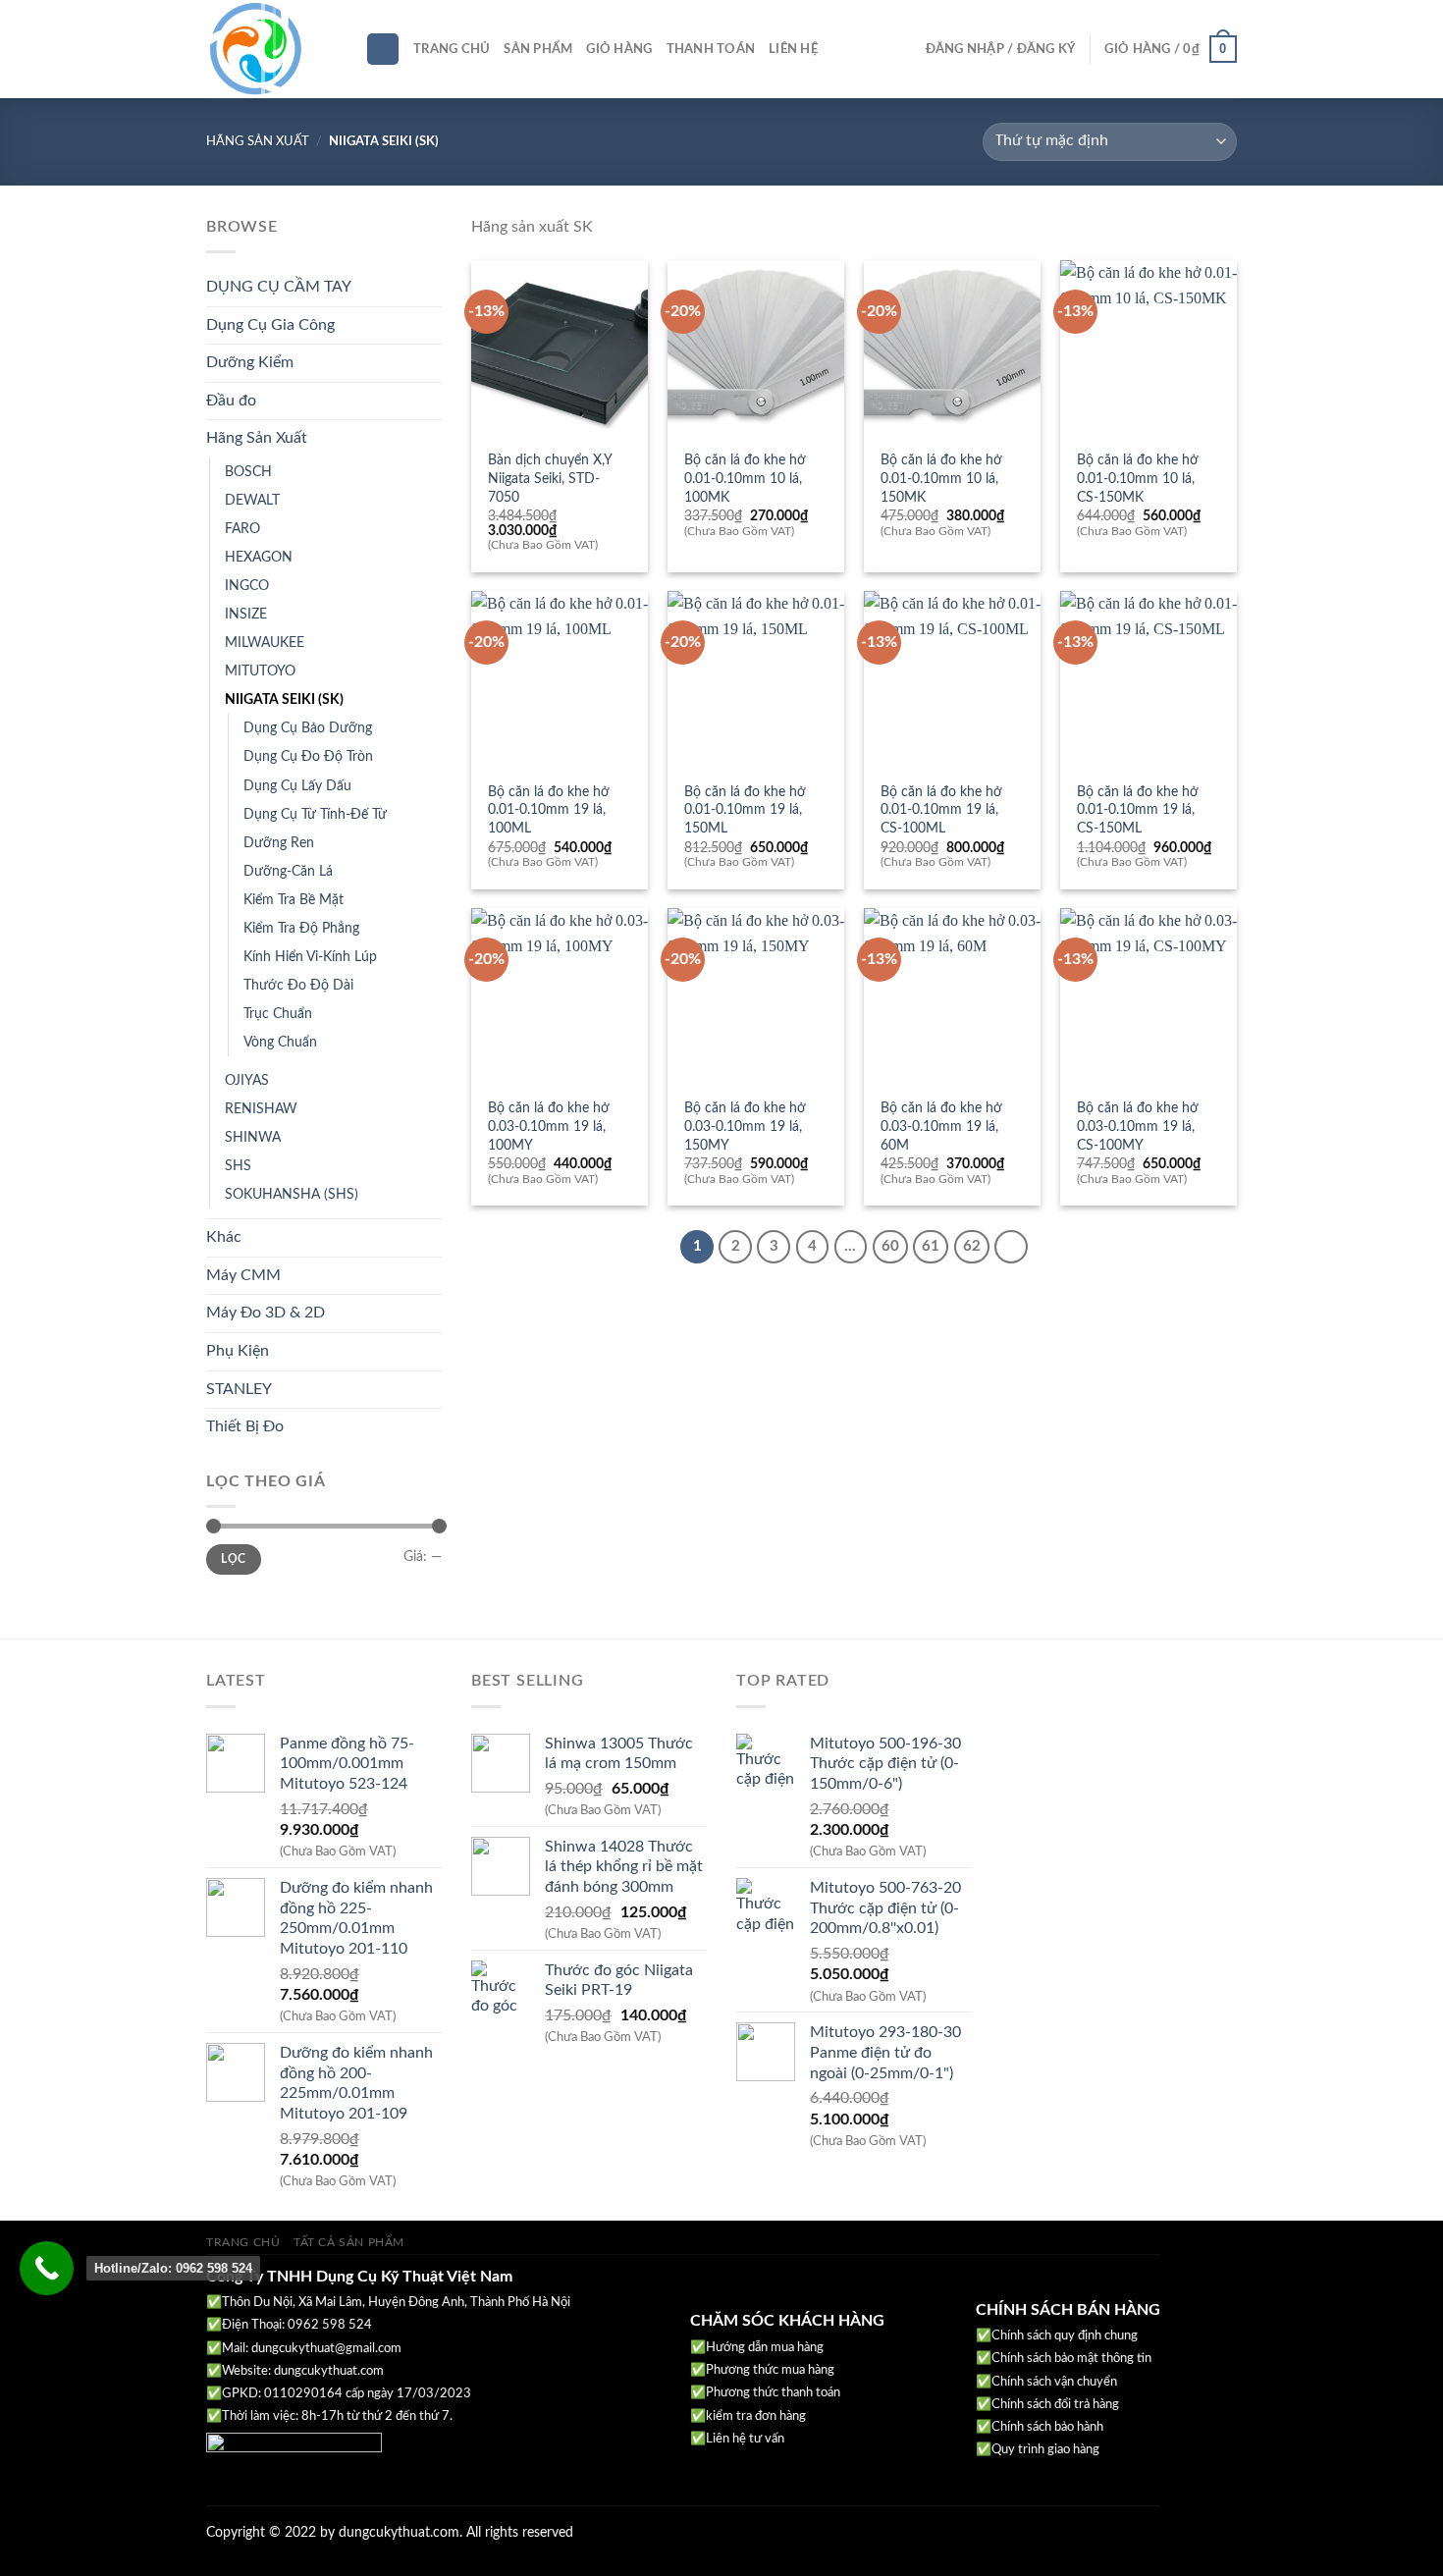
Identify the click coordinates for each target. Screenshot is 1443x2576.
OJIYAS (247, 1080)
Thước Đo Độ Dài (298, 985)
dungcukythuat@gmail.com (326, 2349)
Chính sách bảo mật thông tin (1071, 2359)
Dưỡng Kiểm (250, 362)
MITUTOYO (260, 671)
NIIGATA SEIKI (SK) (284, 699)
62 (972, 1246)
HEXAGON (259, 557)
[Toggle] (434, 288)
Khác (224, 1237)
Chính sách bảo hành (1047, 2427)
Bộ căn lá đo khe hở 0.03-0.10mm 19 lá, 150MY (745, 1126)
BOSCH (248, 472)
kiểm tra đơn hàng (756, 2416)
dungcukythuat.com (329, 2371)
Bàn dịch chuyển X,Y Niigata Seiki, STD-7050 (550, 478)
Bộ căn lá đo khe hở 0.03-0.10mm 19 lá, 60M (941, 1126)
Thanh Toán (711, 49)
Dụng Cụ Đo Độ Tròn (308, 756)
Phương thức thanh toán (773, 2393)
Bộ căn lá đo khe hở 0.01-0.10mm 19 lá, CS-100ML (941, 810)
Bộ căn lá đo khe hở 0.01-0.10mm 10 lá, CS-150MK (1138, 478)
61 (931, 1246)
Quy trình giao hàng (1045, 2450)
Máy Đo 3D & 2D (266, 1313)
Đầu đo (231, 401)
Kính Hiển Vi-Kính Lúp (310, 957)
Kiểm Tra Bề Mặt (294, 900)
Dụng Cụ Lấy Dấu (297, 786)
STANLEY (239, 1389)
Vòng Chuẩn (280, 1042)
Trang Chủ (452, 49)
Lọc (233, 1559)
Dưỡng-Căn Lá (288, 871)
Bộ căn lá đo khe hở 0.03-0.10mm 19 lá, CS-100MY (1138, 1126)
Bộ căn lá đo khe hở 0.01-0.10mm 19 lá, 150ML (745, 810)
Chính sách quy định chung (1065, 2336)
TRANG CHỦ (243, 2242)
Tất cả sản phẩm (349, 2242)
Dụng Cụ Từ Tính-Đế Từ (315, 814)
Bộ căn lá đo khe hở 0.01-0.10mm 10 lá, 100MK (745, 478)
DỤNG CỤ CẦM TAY (279, 287)
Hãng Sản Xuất (258, 141)
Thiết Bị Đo (245, 1426)
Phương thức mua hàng (770, 2370)
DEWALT (252, 500)
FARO (242, 529)
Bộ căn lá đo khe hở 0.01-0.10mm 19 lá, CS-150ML (1138, 810)
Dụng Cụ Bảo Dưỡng (308, 728)
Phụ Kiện (238, 1351)
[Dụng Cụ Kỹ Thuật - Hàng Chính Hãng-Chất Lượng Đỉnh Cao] (271, 49)
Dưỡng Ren (279, 843)
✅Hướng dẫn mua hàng (757, 2348)
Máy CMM (243, 1275)
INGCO (247, 586)
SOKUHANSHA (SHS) (292, 1194)
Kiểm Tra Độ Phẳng (301, 928)
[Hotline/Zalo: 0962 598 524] (47, 2268)
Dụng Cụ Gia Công (270, 325)
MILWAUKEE (265, 643)
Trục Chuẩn (278, 1014)
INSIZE (246, 614)
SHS (238, 1166)
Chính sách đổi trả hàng (1055, 2405)
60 (890, 1246)
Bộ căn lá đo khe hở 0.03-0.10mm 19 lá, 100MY (549, 1126)
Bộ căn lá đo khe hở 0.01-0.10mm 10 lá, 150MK (941, 478)
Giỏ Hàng (619, 49)
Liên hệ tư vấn (745, 2439)
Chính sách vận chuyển (1054, 2382)
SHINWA (253, 1137)
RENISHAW (261, 1109)
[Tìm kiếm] (383, 50)
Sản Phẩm (538, 49)
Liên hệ (793, 49)
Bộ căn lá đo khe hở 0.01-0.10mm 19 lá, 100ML (549, 810)
